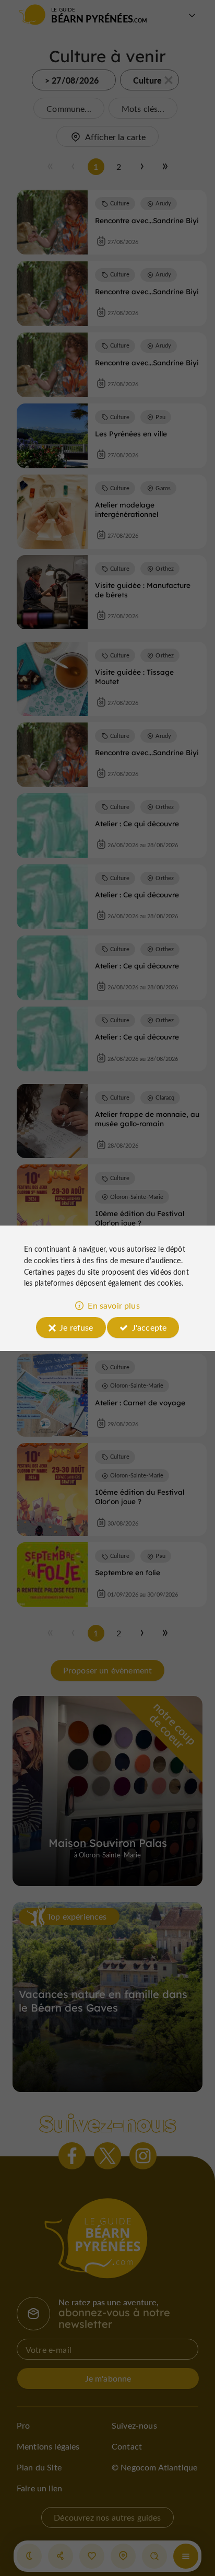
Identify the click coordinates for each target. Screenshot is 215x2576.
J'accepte (149, 1327)
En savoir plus (114, 1305)
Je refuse (76, 1327)
